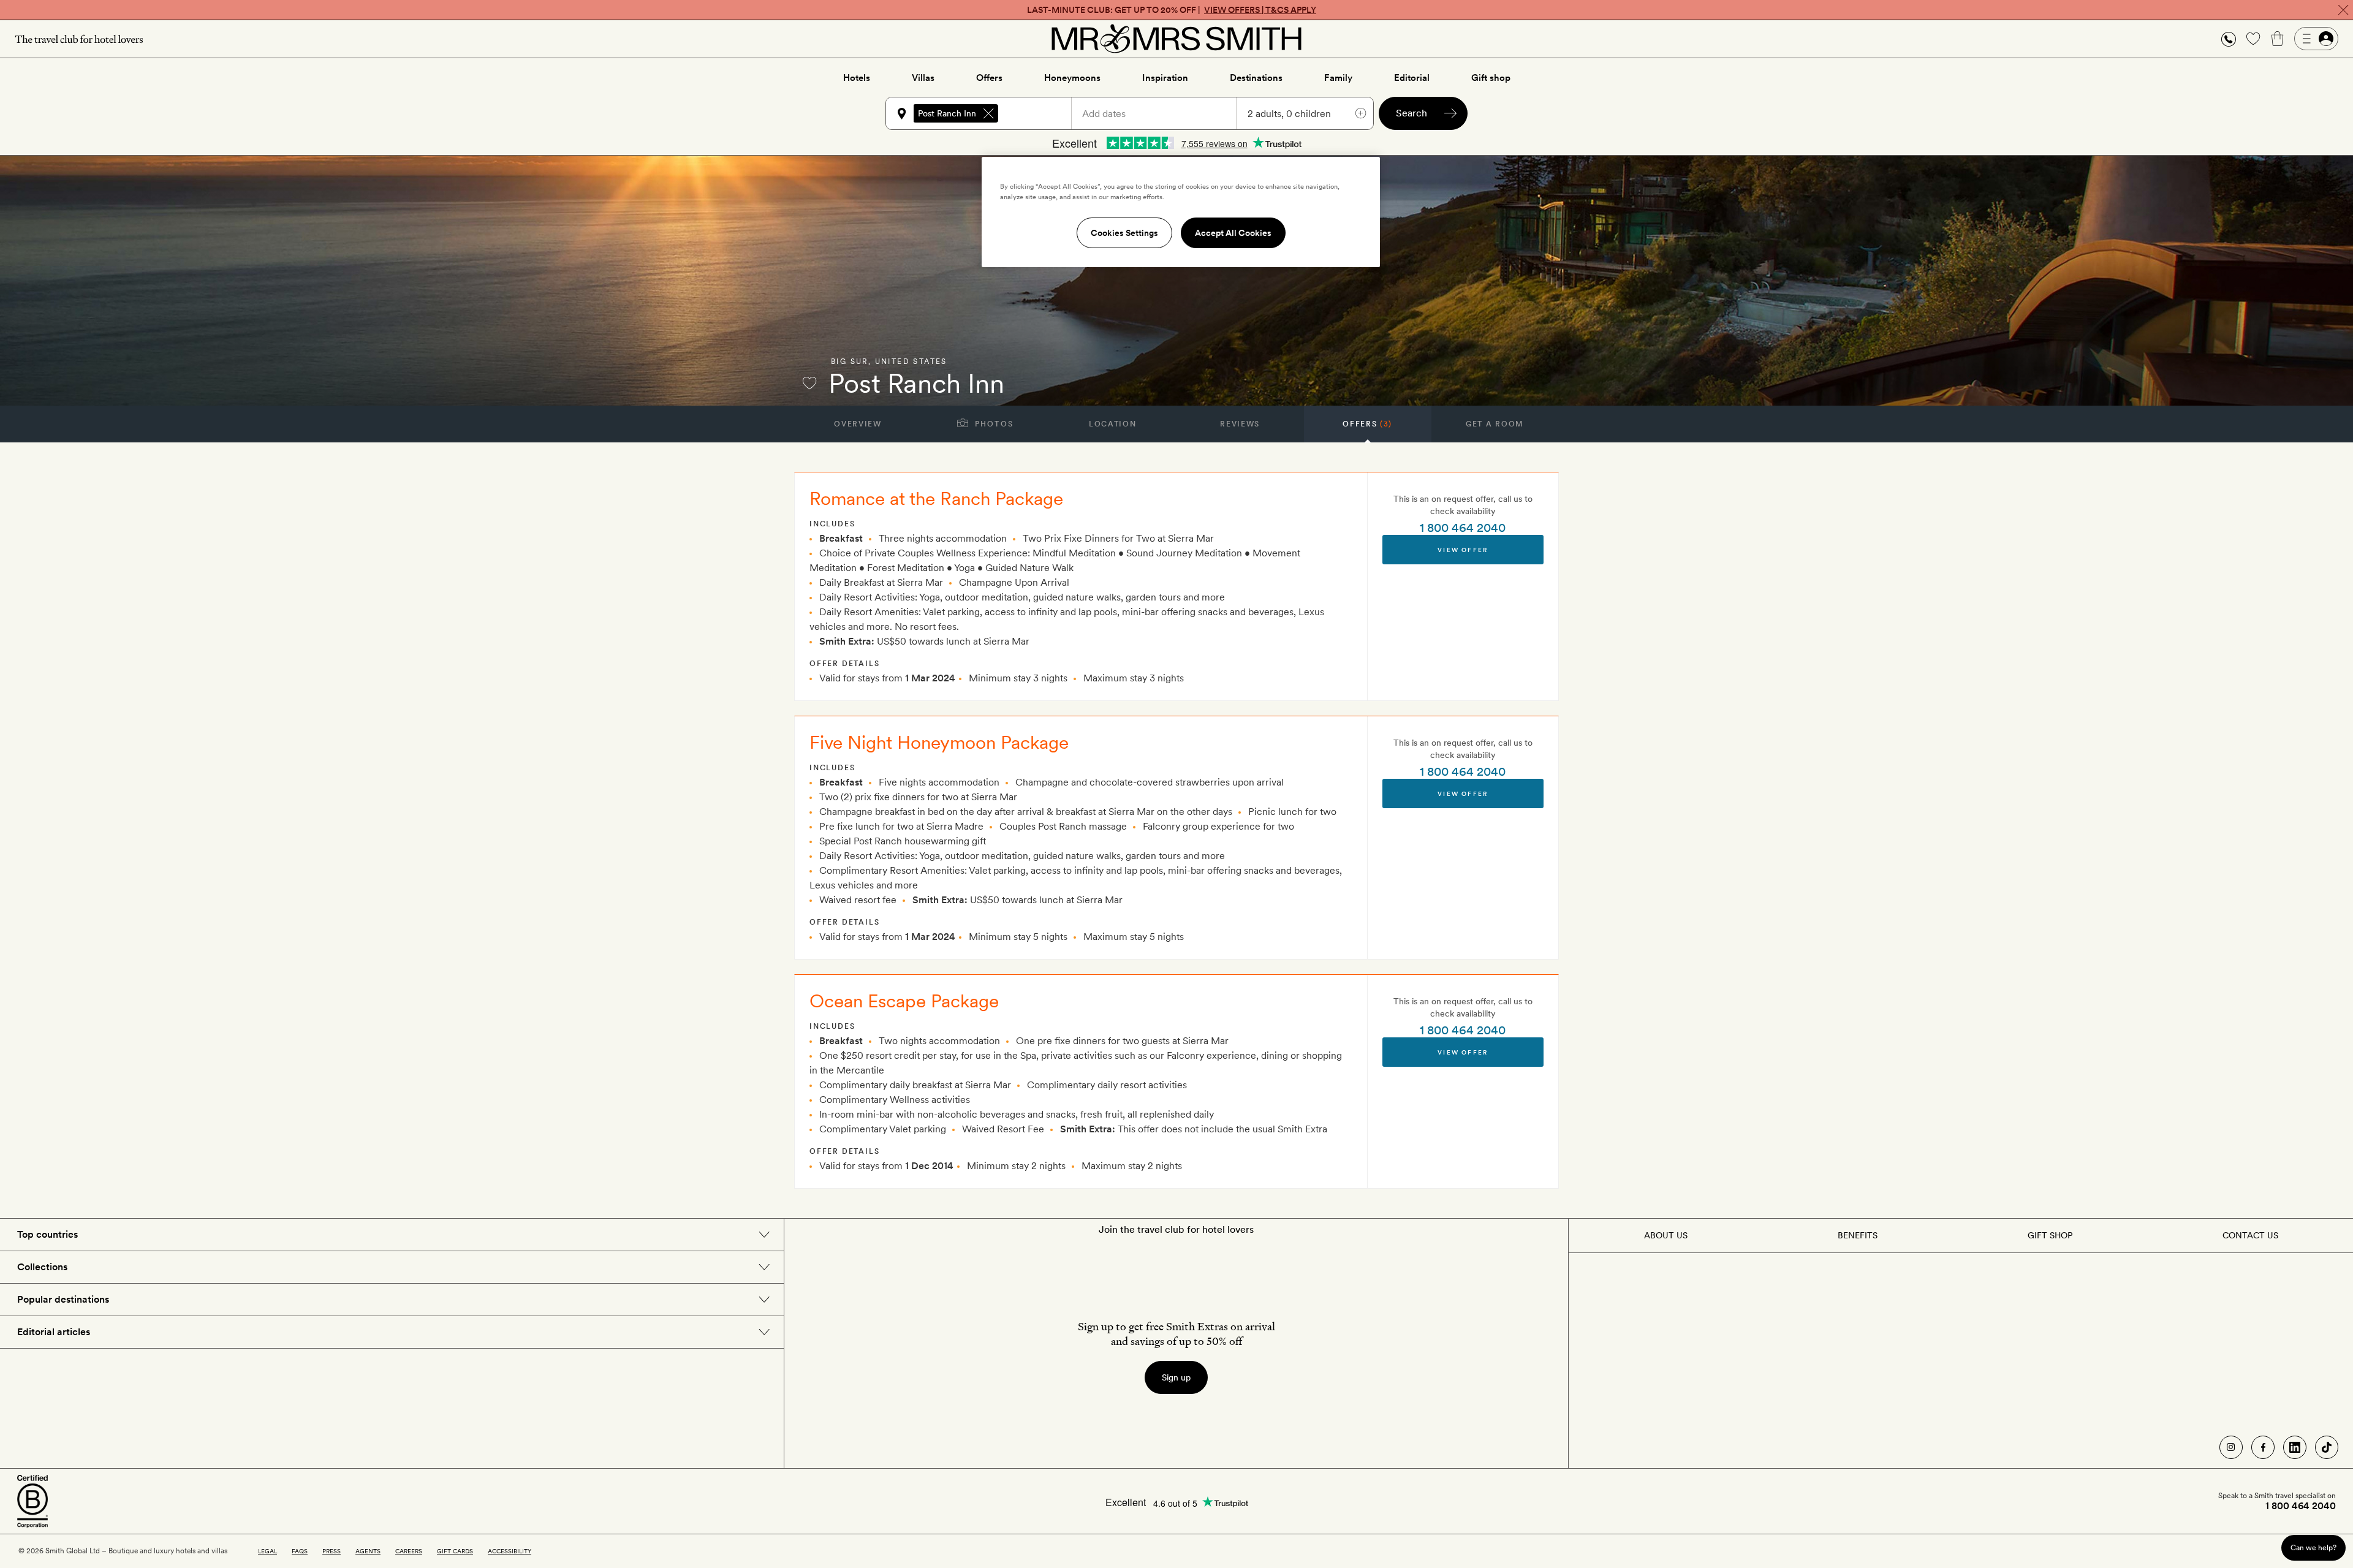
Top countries (47, 1234)
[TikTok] (2327, 1447)
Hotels (857, 78)
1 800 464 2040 (1463, 528)
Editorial (1412, 78)
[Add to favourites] (809, 383)
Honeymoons (1072, 78)
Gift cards (455, 1551)
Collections (42, 1267)
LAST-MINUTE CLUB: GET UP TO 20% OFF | (1172, 10)
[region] (1181, 212)
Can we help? (2313, 1547)
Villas (923, 78)
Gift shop (1491, 78)
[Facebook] (2263, 1447)
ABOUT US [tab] (1666, 1235)
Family (1338, 78)
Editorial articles (54, 1332)
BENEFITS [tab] (1858, 1235)
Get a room (1495, 424)
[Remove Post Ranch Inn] (988, 113)
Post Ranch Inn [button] (947, 113)
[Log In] (2316, 39)
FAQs (300, 1551)
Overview (858, 424)
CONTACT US (2250, 1235)
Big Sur (850, 362)
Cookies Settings (1124, 233)
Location (1112, 424)
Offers (989, 78)
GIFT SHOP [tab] (2050, 1235)
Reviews (1240, 424)
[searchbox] (1040, 113)
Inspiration (1165, 78)
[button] (2229, 39)
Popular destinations (63, 1299)
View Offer (1463, 550)
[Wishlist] (2253, 39)
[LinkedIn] (2295, 1447)
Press (332, 1551)
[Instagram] (2231, 1447)
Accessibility (510, 1551)
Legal (267, 1551)
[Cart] (2278, 39)
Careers (409, 1551)
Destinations (1256, 78)
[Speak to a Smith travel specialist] (2229, 39)
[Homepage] (1176, 39)
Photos (993, 424)
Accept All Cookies (1233, 233)
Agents (368, 1551)
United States (911, 362)
